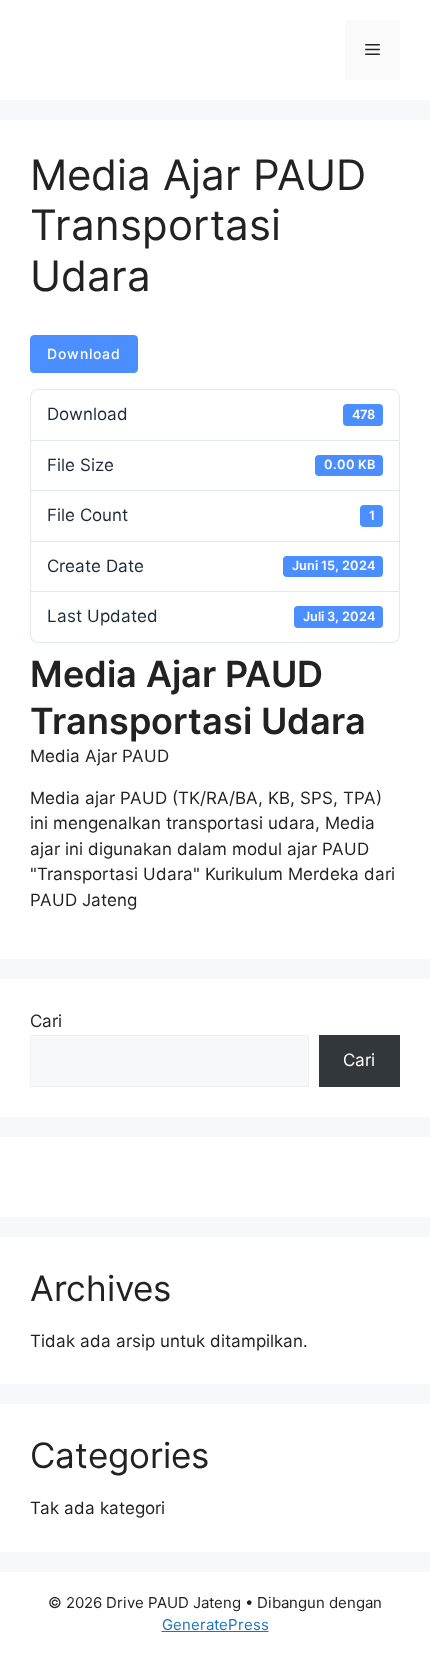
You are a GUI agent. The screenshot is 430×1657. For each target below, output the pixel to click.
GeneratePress (215, 1624)
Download (84, 353)
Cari (46, 1021)
